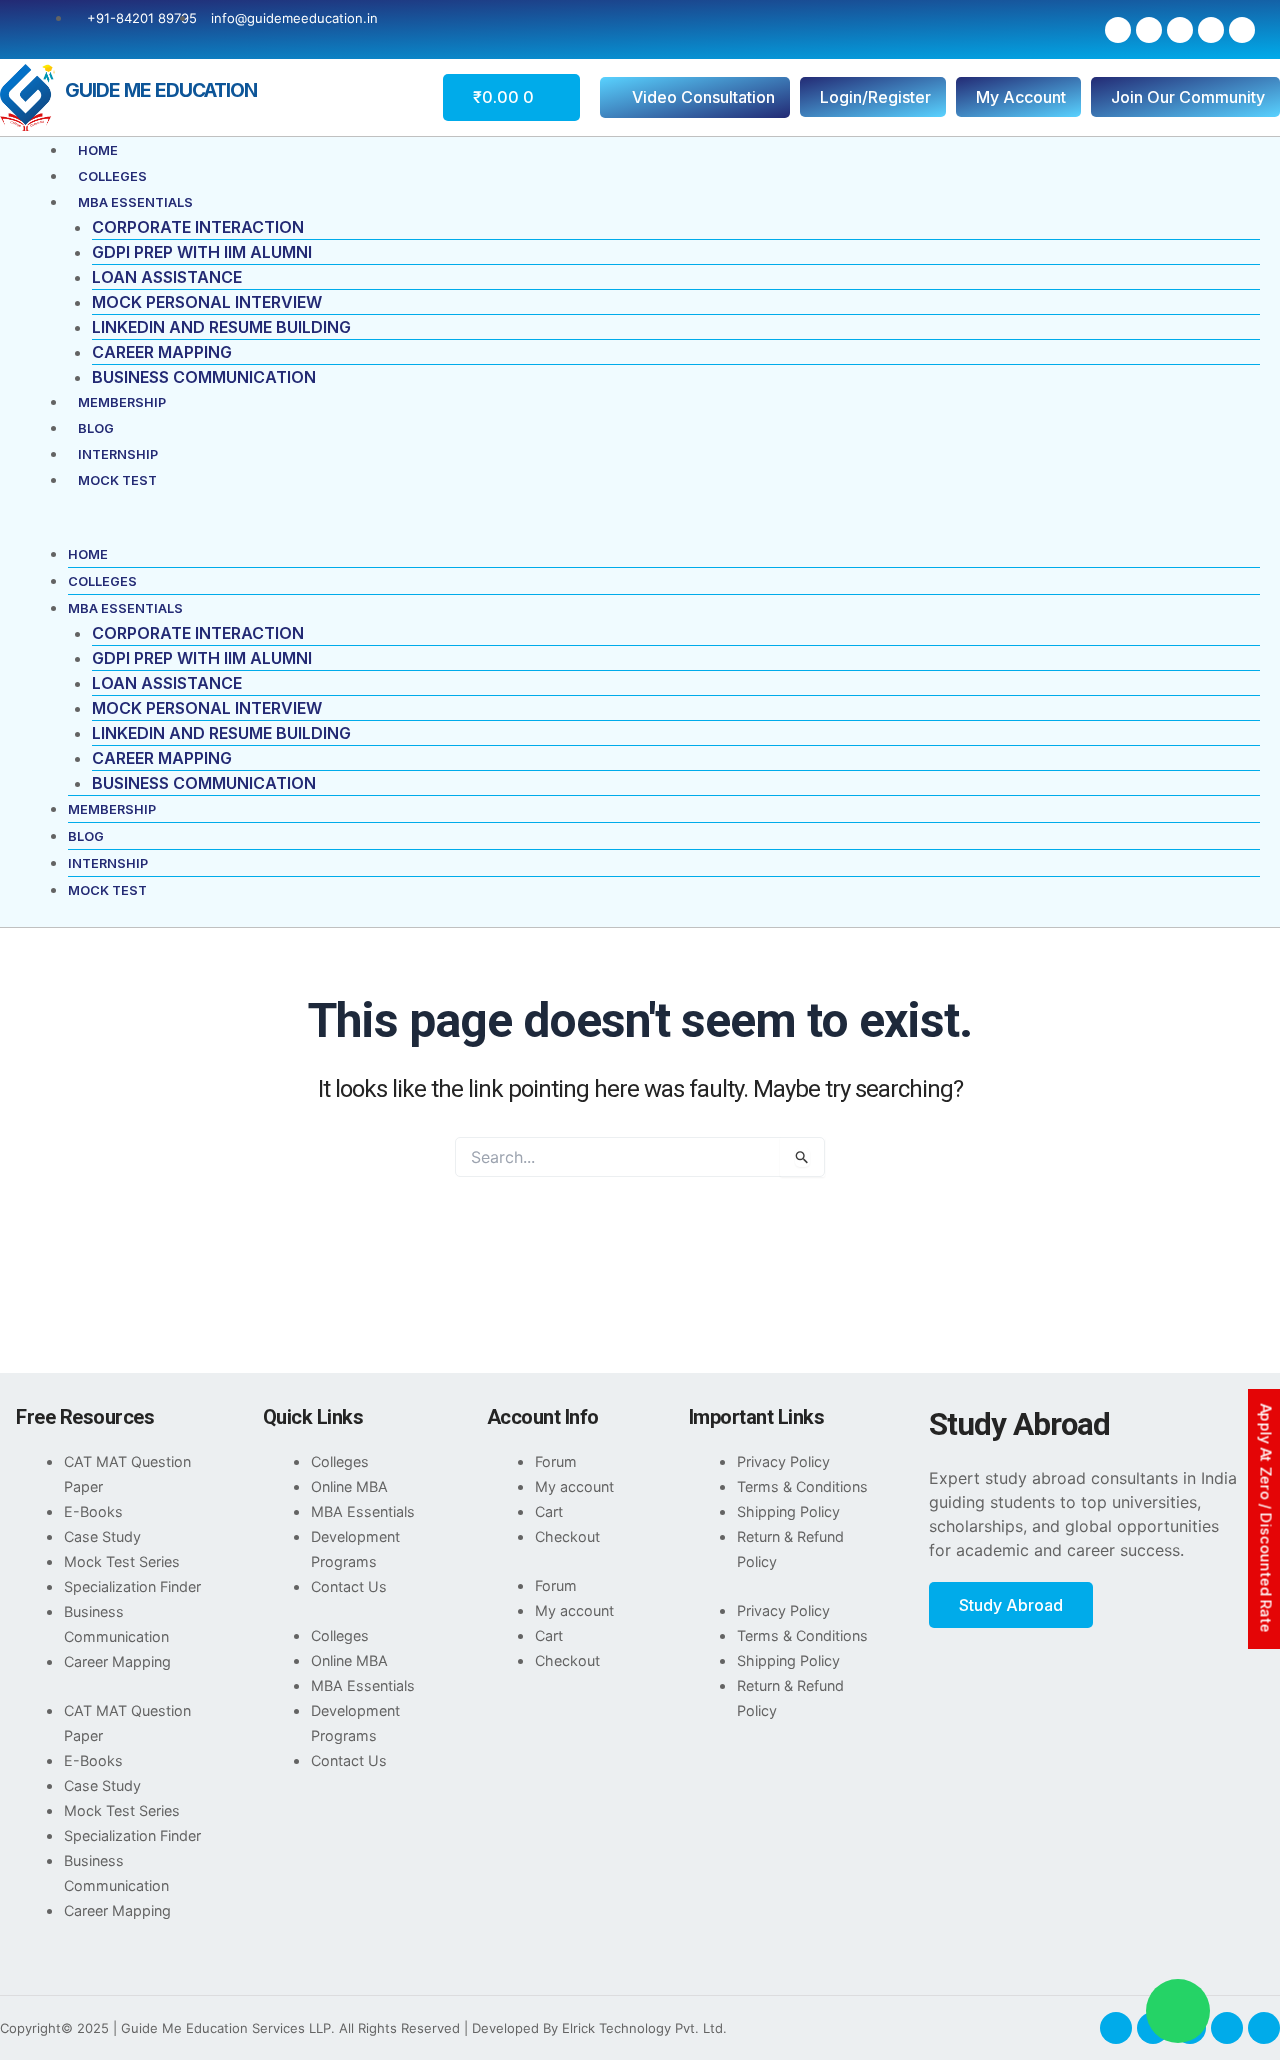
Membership (122, 402)
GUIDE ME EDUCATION (161, 90)
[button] (640, 529)
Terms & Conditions (802, 1486)
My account (574, 1486)
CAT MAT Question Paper (127, 1474)
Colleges (112, 176)
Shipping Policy (788, 1511)
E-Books (93, 1511)
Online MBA (349, 1486)
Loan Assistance (167, 277)
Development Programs (355, 1549)
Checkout (567, 1536)
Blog (96, 428)
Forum (556, 1461)
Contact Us (349, 1586)
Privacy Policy (783, 1461)
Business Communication (204, 377)
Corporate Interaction (198, 227)
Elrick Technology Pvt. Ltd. (644, 2028)
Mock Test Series (122, 1561)
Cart (549, 1511)
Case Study (102, 1536)
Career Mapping (162, 352)
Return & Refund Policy (790, 1549)
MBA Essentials (135, 202)
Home (98, 150)
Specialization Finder (132, 1586)
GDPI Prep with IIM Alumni (202, 252)
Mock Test (117, 480)
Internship (118, 454)
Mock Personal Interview (207, 302)
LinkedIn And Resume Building (221, 327)
